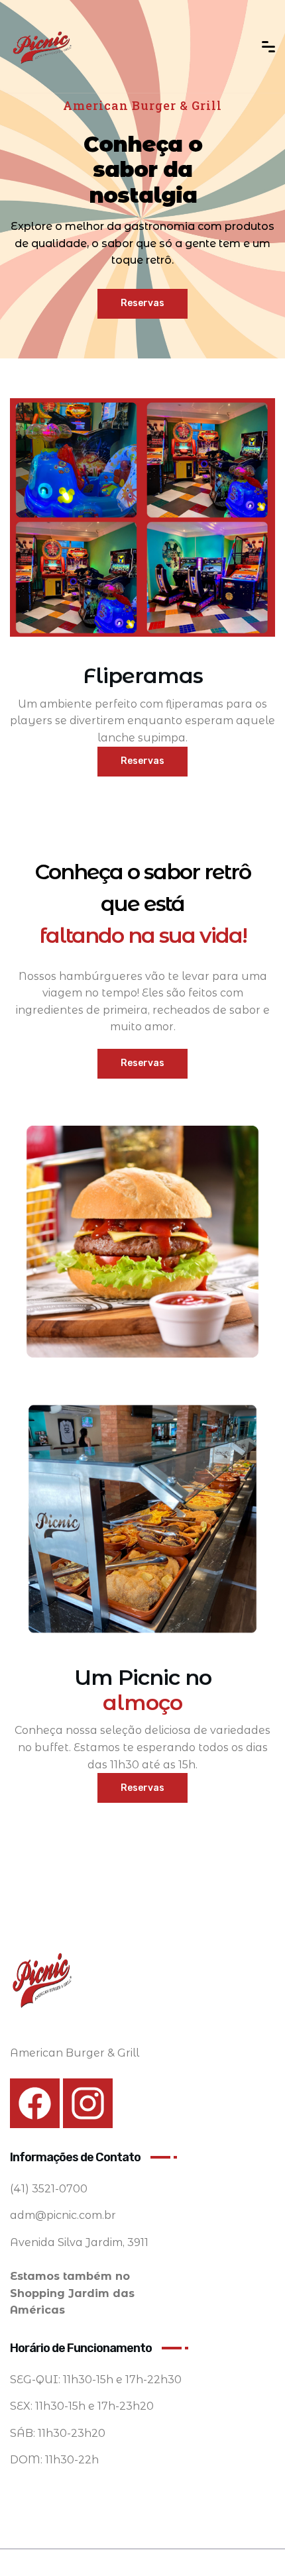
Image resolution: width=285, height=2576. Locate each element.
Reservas (142, 303)
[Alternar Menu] (268, 47)
